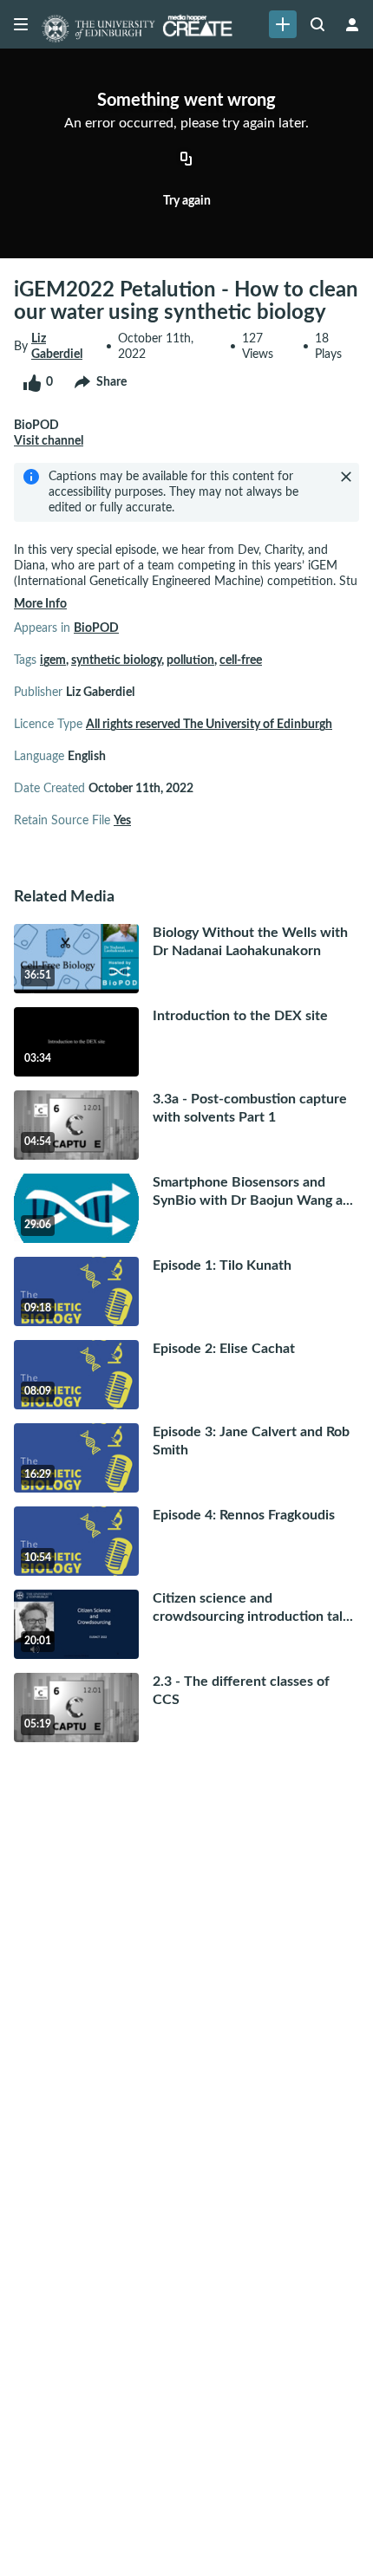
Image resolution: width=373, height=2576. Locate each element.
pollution (190, 660)
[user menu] (352, 24)
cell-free (241, 660)
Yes (122, 821)
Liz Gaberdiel (57, 347)
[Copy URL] (186, 160)
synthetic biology (116, 660)
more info (40, 604)
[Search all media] (317, 24)
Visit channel (49, 441)
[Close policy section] (346, 477)
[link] (283, 24)
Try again (187, 201)
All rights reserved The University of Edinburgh (209, 725)
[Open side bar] (21, 24)
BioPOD (96, 628)
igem (53, 660)
